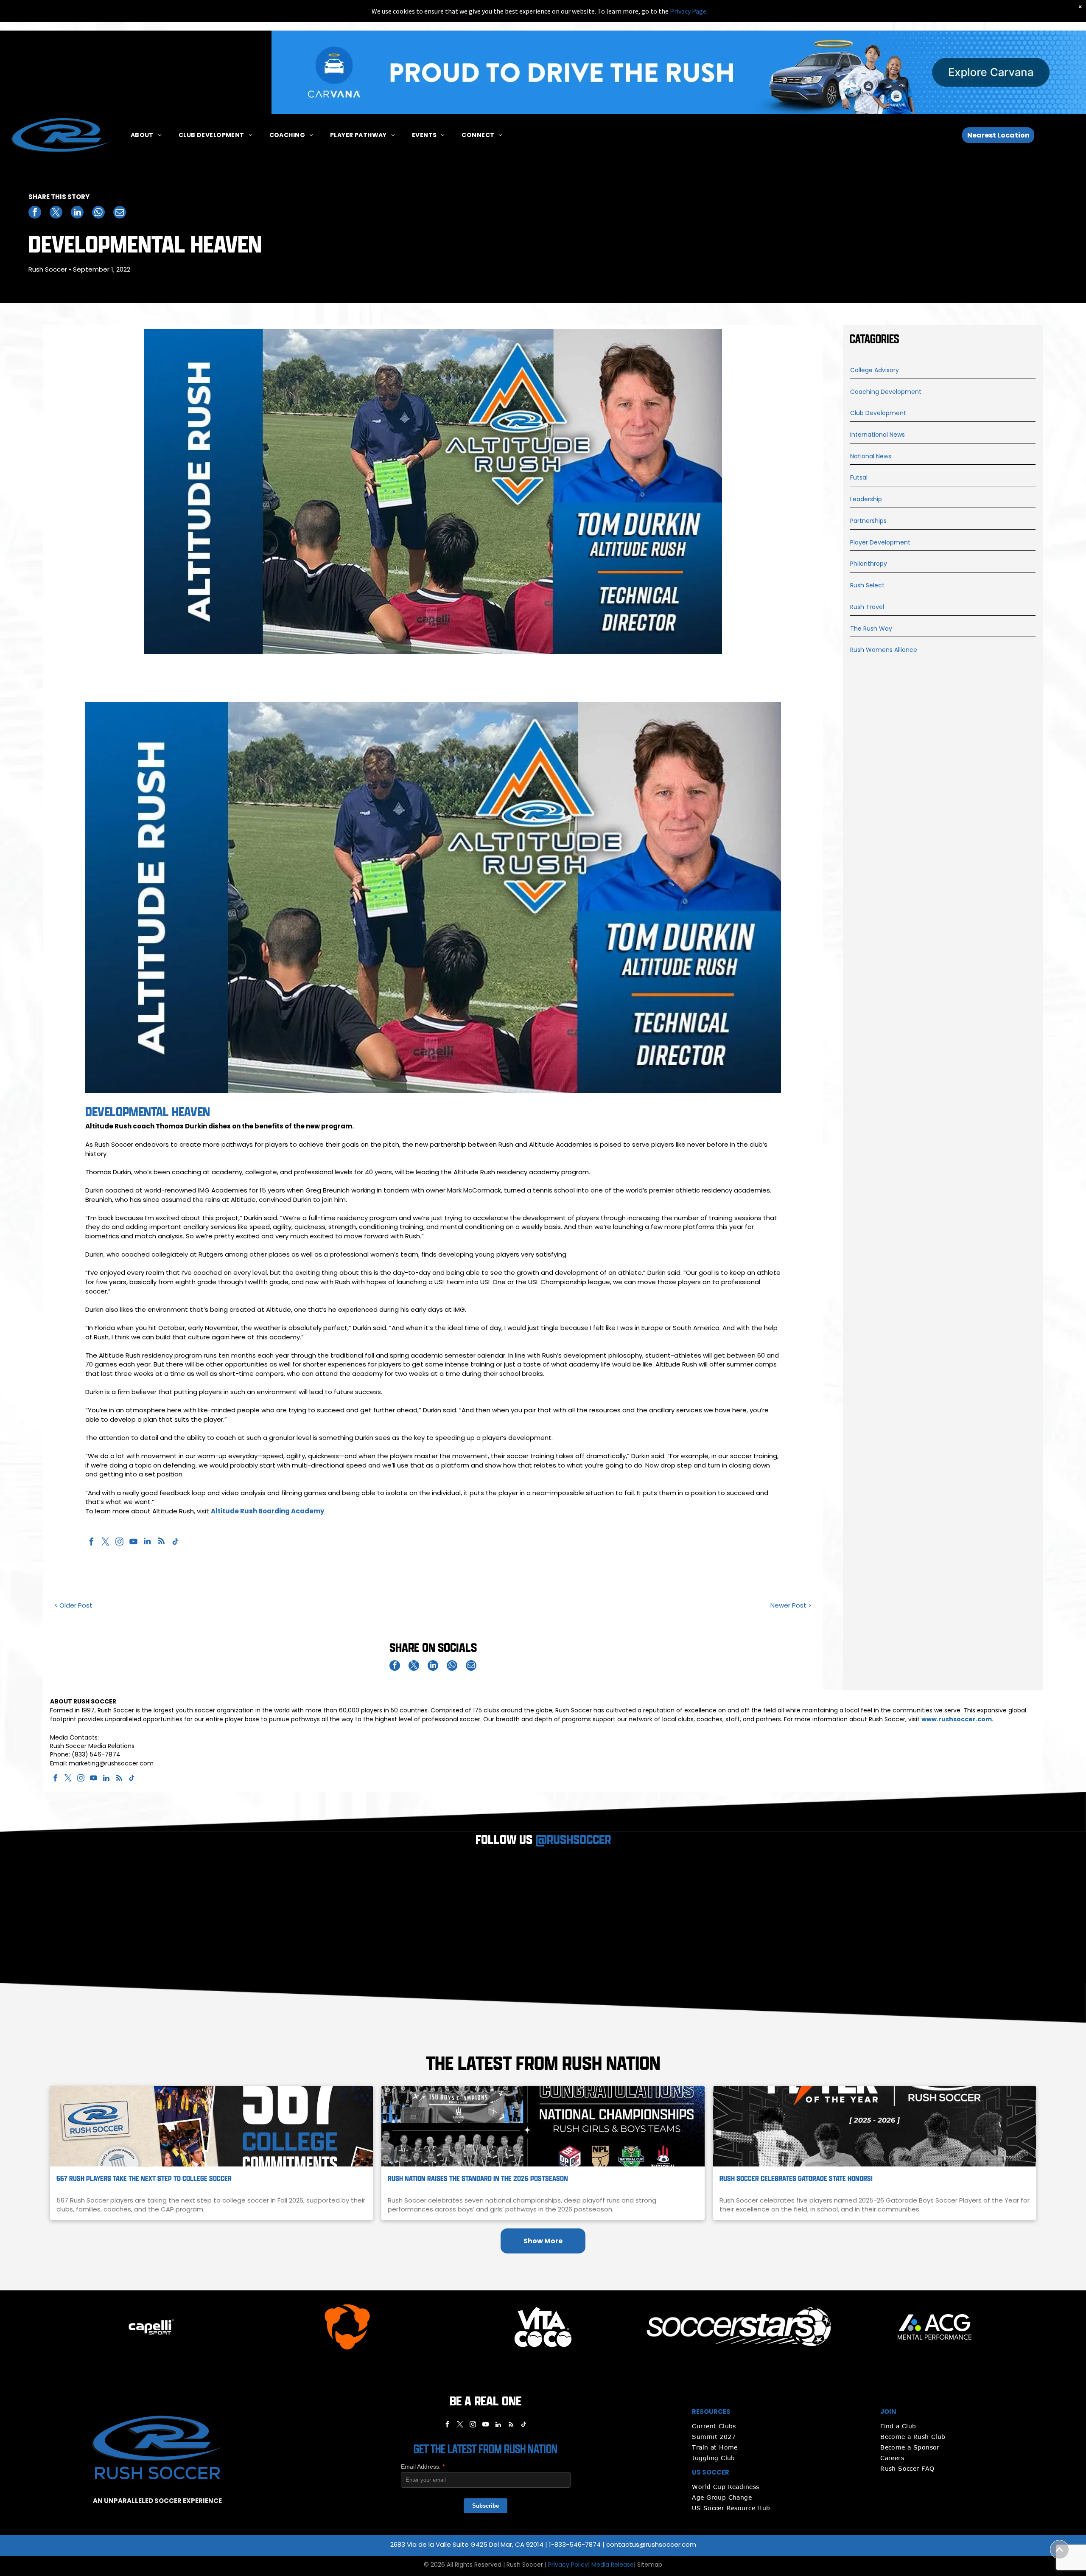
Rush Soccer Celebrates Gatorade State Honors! (796, 2179)
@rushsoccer (573, 1840)
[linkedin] (147, 1542)
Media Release (613, 2565)
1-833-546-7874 (575, 2544)
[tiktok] (175, 1542)
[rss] (161, 1542)
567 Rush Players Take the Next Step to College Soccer (144, 2179)
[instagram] (119, 1542)
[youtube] (133, 1542)
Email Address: (423, 2467)
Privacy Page (688, 11)
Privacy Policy (568, 2565)
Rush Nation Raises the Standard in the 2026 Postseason (478, 2179)
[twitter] (105, 1542)
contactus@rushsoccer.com (651, 2544)
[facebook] (91, 1542)
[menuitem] (146, 135)
